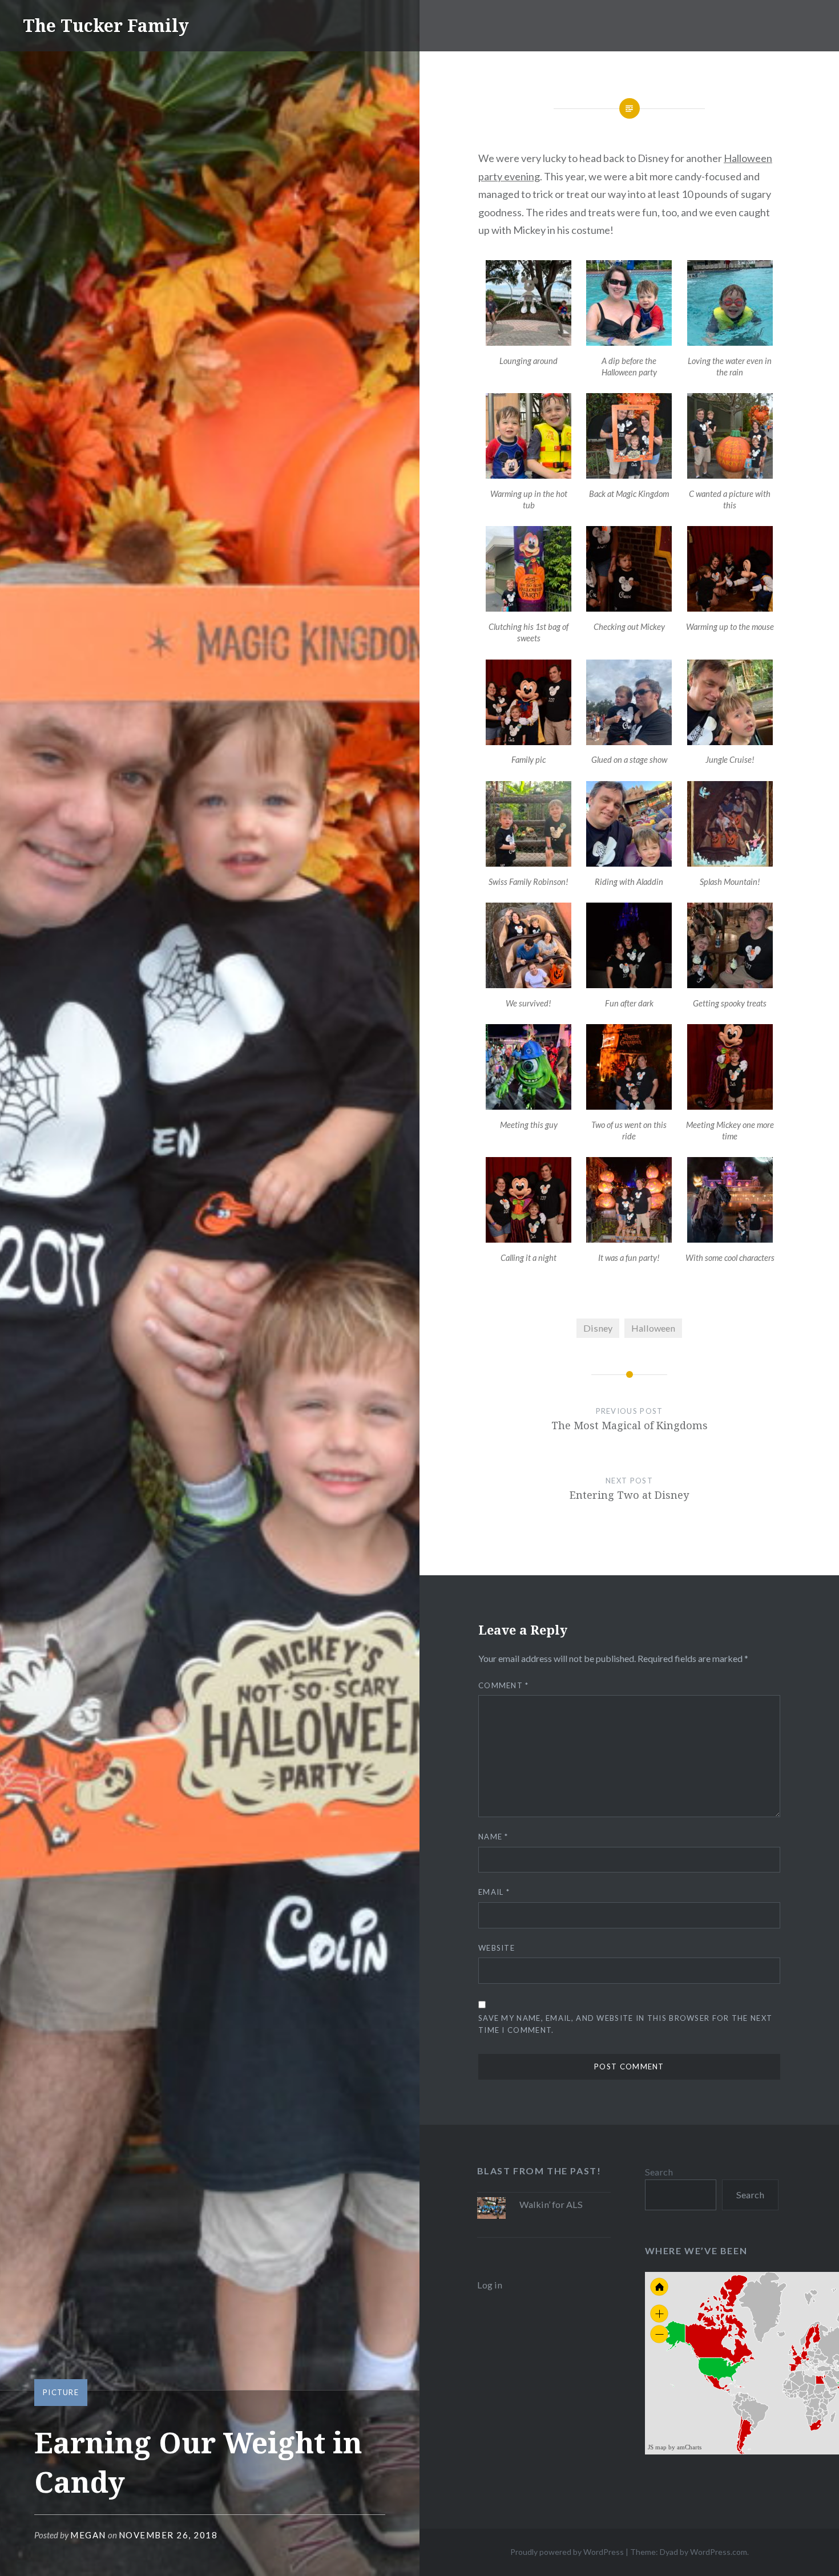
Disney (598, 1328)
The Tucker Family (106, 25)
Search (659, 2172)
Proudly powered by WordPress (567, 2552)
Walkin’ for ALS (551, 2204)
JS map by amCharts (675, 2447)
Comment (504, 1685)
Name (493, 1837)
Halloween (653, 1328)
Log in (490, 2285)
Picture (61, 2392)
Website (497, 1948)
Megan (88, 2535)
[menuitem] (812, 2367)
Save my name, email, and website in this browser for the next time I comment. (625, 2024)
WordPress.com (719, 2552)
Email (494, 1892)
